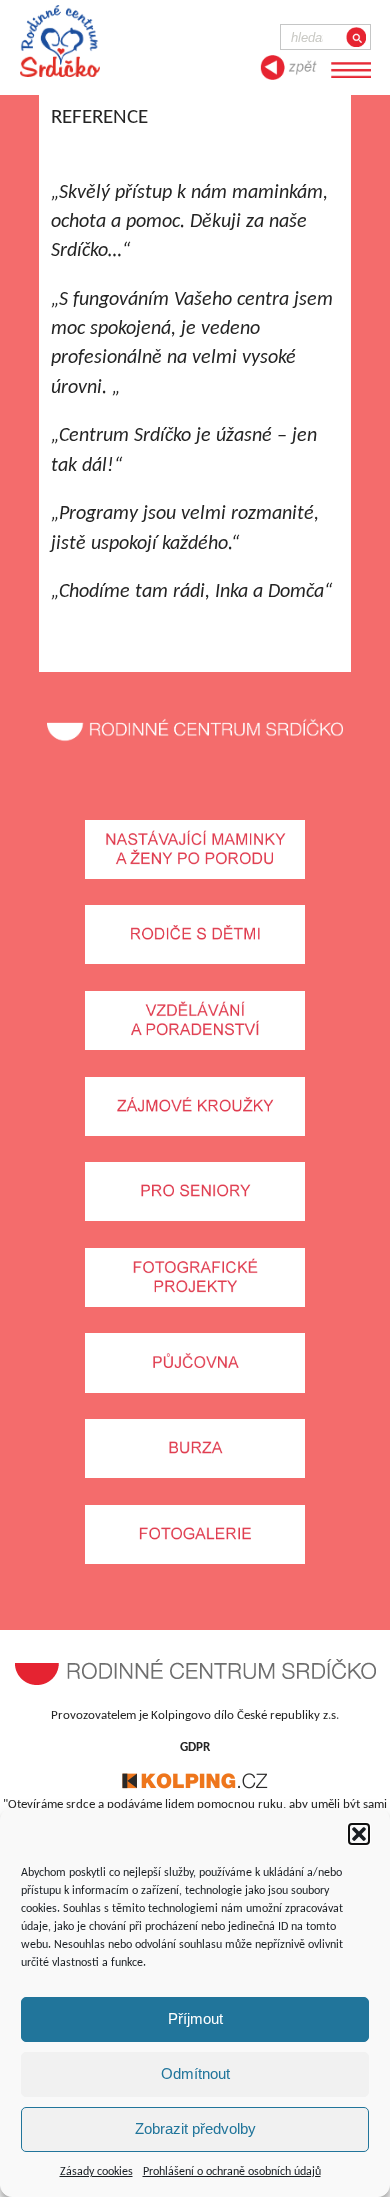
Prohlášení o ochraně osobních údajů (232, 2172)
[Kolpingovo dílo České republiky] (195, 1785)
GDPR (195, 1747)
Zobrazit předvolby (195, 2128)
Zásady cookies (96, 2172)
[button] (359, 1834)
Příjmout (195, 2018)
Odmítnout (195, 2073)
